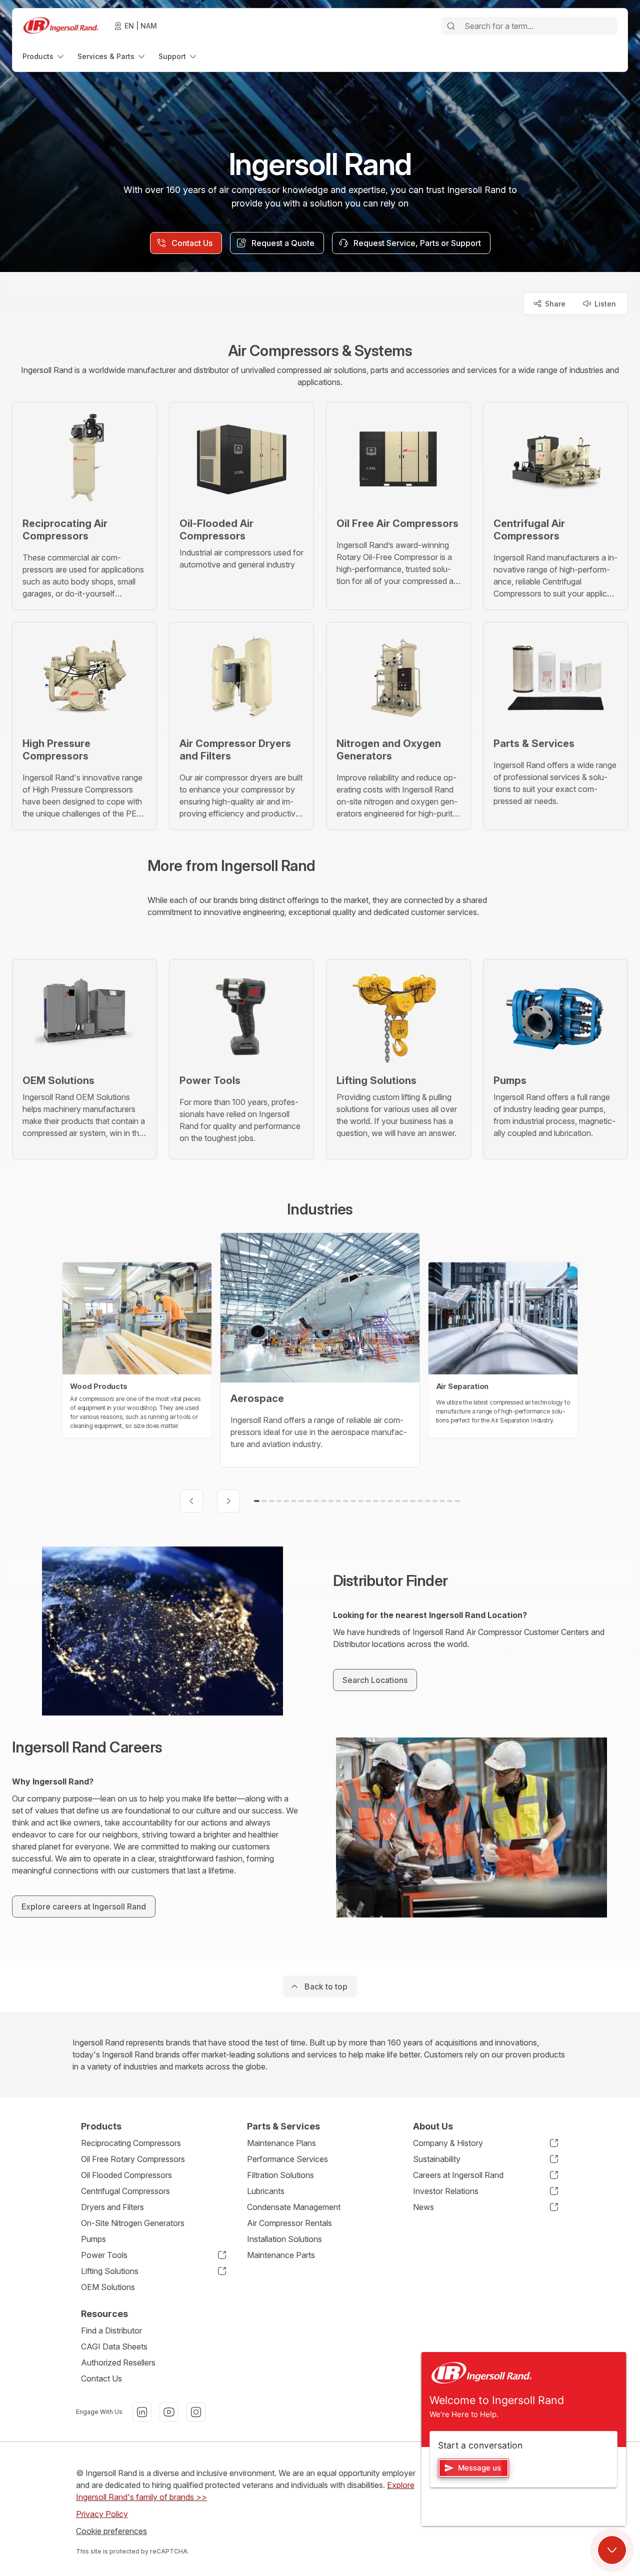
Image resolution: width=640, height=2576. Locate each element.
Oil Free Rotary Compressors (133, 2159)
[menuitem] (44, 56)
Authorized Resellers (118, 2362)
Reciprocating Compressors (131, 2143)
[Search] (451, 26)
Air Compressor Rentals (289, 2223)
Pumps (93, 2239)
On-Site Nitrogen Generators (133, 2223)
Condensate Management (294, 2207)
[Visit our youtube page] (169, 2412)
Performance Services (287, 2159)
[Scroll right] (228, 1501)
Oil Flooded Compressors (126, 2175)
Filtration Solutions (280, 2175)
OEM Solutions (108, 2287)
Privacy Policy (102, 2514)
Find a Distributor (111, 2330)
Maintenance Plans (281, 2143)
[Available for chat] (612, 2550)
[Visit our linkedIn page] (142, 2412)
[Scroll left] (191, 1501)
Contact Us (101, 2378)
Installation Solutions (284, 2239)
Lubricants (266, 2191)
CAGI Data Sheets (114, 2346)
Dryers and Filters (112, 2207)
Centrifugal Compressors (125, 2191)
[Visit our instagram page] (196, 2412)
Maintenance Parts (281, 2255)
